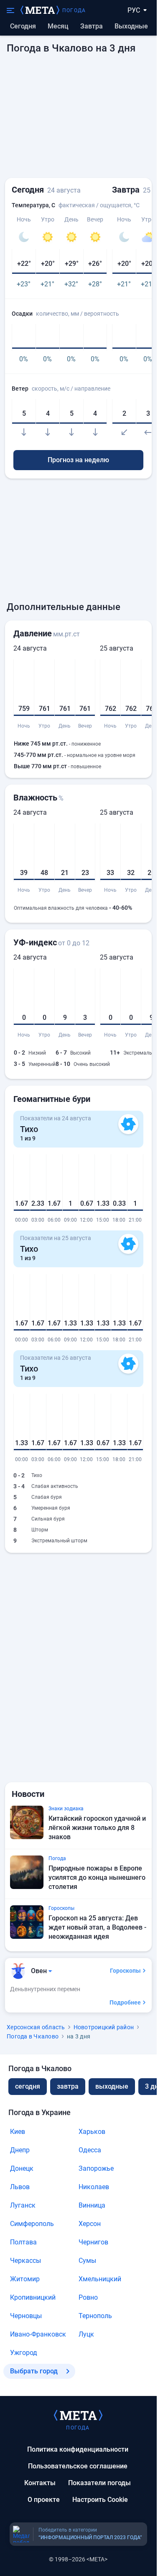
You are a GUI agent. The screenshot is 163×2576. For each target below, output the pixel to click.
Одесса (90, 2150)
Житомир (25, 2279)
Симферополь (32, 2224)
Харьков (92, 2132)
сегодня (28, 2086)
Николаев (94, 2187)
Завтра (92, 26)
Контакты (40, 2483)
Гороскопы (125, 1971)
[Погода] (78, 2415)
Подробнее (125, 2002)
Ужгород (24, 2353)
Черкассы (25, 2261)
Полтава (23, 2242)
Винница (92, 2205)
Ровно (88, 2297)
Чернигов (93, 2242)
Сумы (87, 2261)
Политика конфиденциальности (78, 2449)
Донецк (22, 2168)
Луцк (86, 2334)
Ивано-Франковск (38, 2334)
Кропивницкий (33, 2297)
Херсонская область (36, 2027)
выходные (131, 26)
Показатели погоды (99, 2483)
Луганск (23, 2205)
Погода (74, 10)
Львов (20, 2187)
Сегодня (23, 26)
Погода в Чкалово (33, 2036)
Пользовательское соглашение (78, 2466)
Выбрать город (34, 2371)
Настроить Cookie (100, 2500)
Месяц (58, 26)
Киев (18, 2132)
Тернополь (95, 2316)
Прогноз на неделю (78, 460)
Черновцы (26, 2316)
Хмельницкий (100, 2279)
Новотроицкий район (104, 2027)
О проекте (44, 2500)
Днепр (20, 2150)
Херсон (90, 2224)
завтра (68, 2086)
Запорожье (96, 2168)
